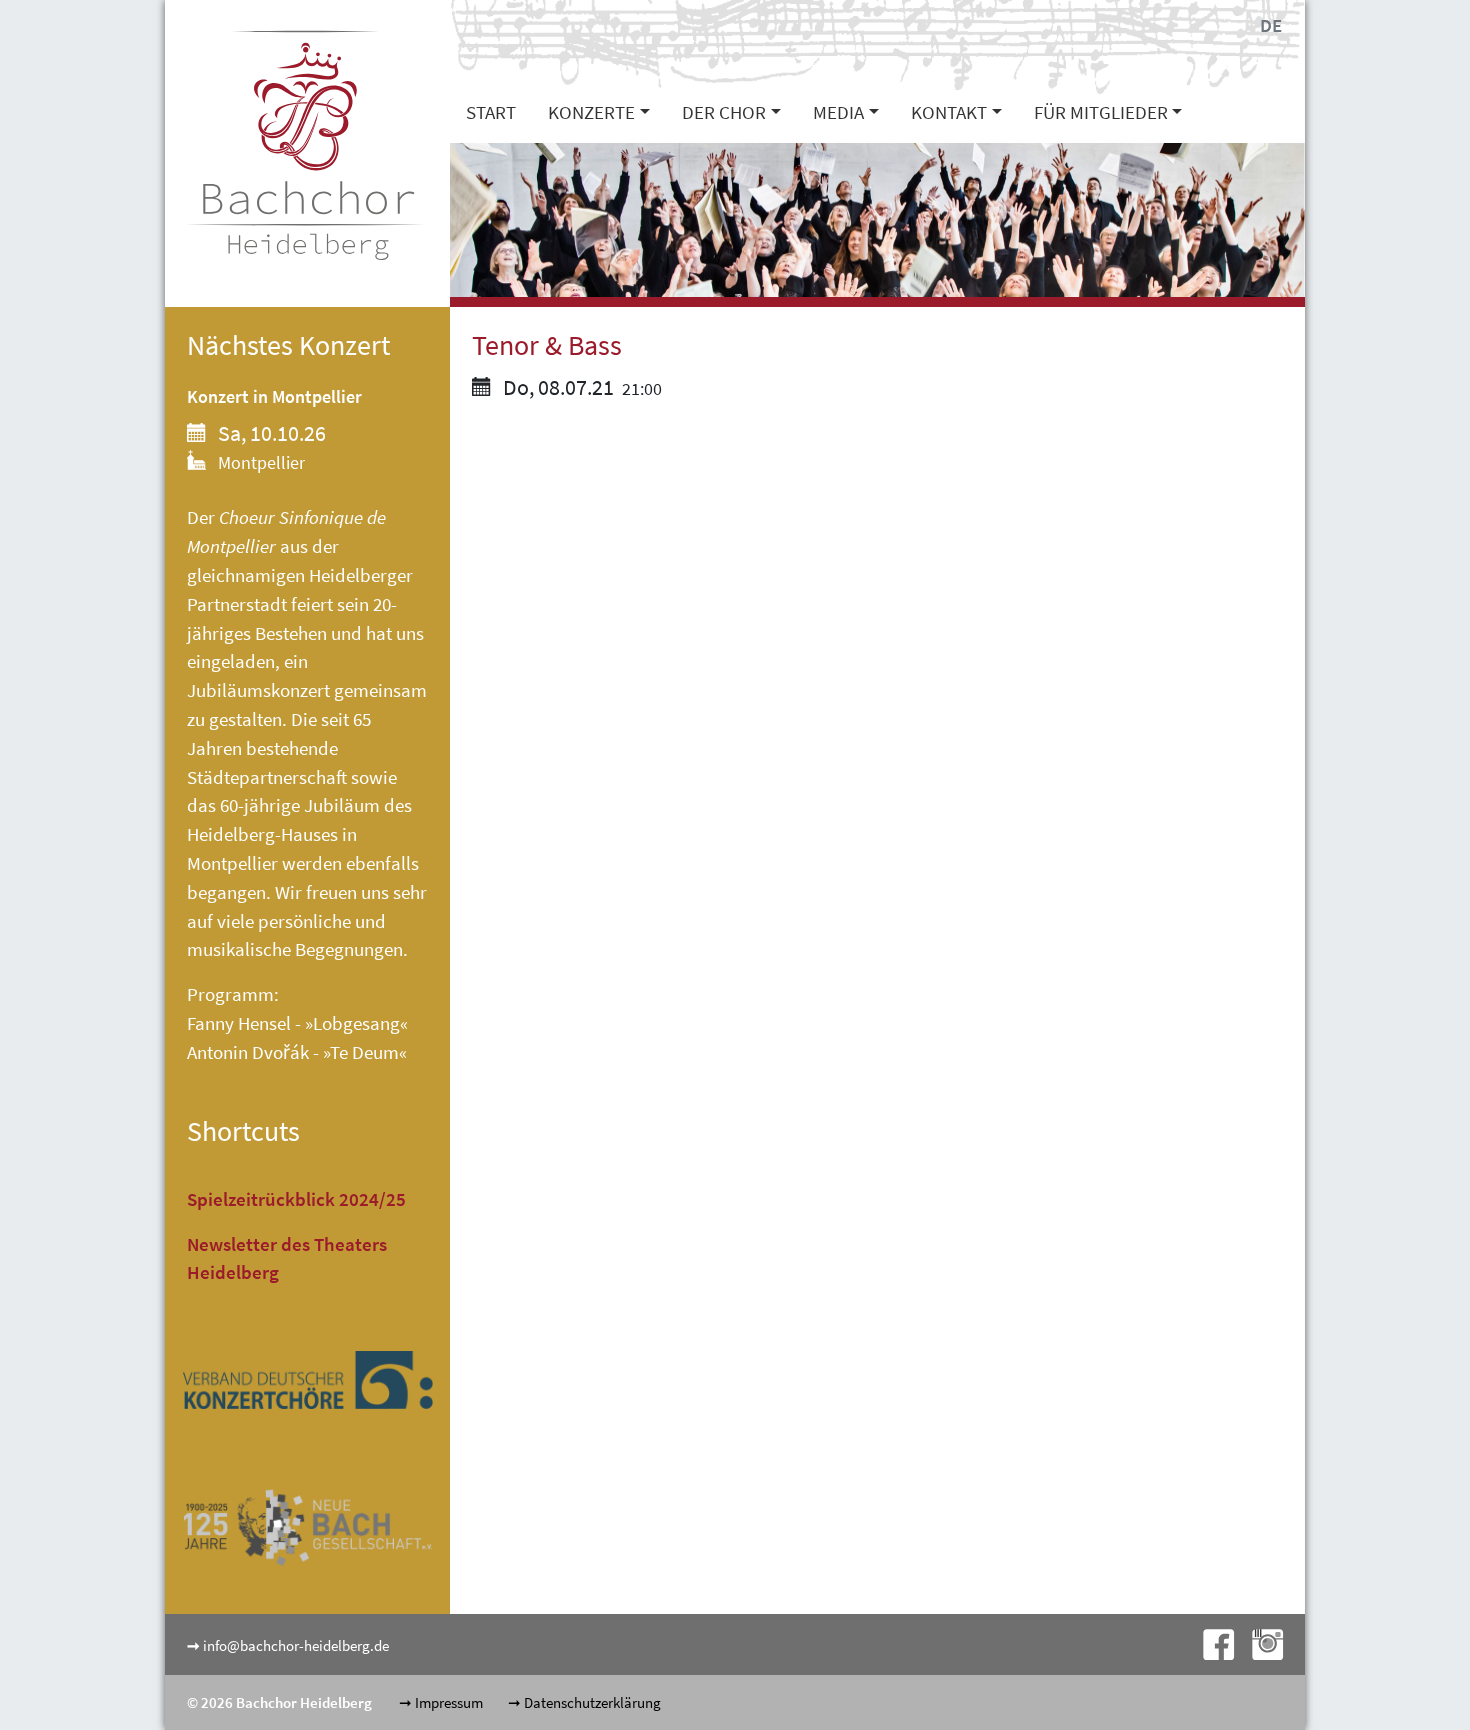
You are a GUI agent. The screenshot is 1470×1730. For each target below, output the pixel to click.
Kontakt (949, 112)
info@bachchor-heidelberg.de (296, 1645)
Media (838, 112)
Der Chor (724, 112)
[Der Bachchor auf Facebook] (1212, 1642)
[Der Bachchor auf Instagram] (1260, 1642)
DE (1271, 25)
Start (491, 112)
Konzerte (591, 112)
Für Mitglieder (1101, 112)
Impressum (449, 1702)
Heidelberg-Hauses (262, 834)
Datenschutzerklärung (592, 1702)
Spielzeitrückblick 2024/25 (296, 1199)
